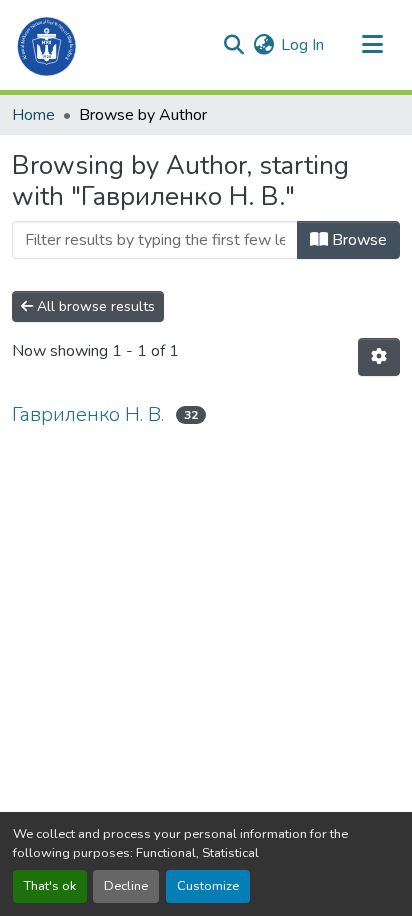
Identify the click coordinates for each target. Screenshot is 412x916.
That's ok (50, 886)
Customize (208, 886)
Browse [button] (357, 240)
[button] (47, 45)
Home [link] (33, 115)
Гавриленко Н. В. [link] (88, 414)
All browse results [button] (94, 306)
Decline (126, 886)
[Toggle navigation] (372, 45)
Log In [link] (302, 45)
